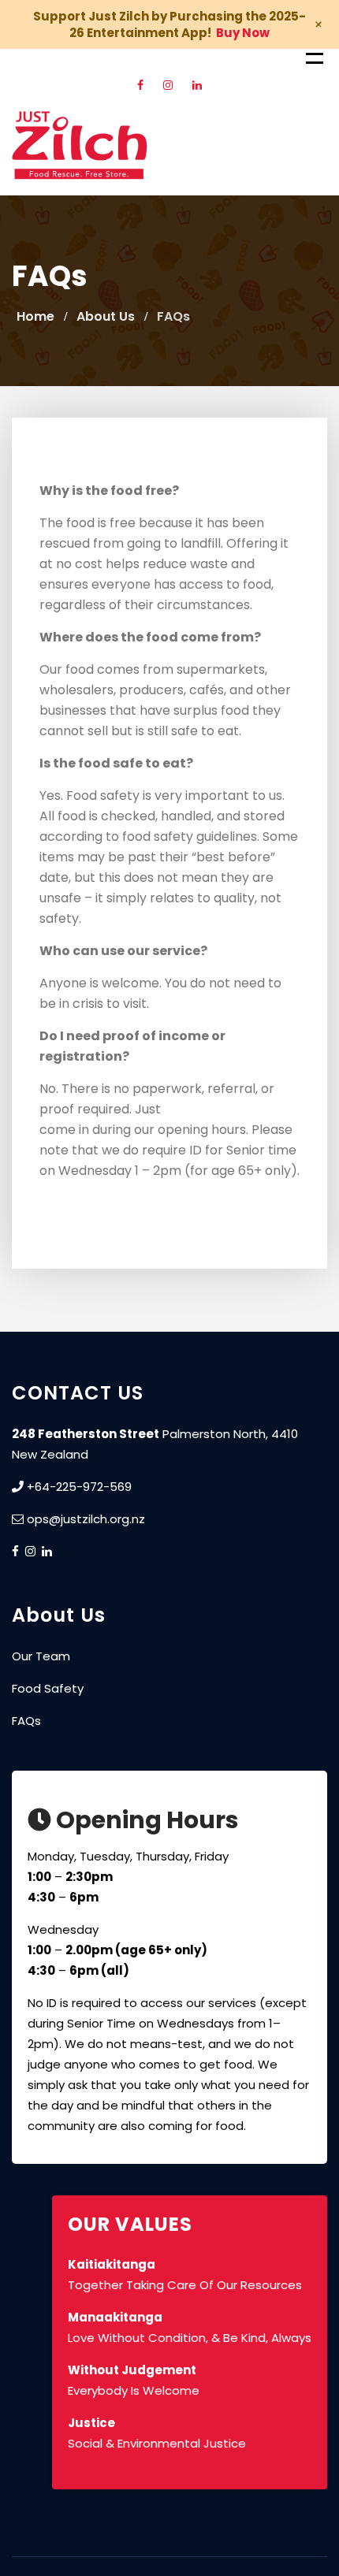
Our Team (41, 1656)
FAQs (26, 1721)
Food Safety (48, 1688)
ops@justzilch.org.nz (86, 1519)
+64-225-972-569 (78, 1487)
